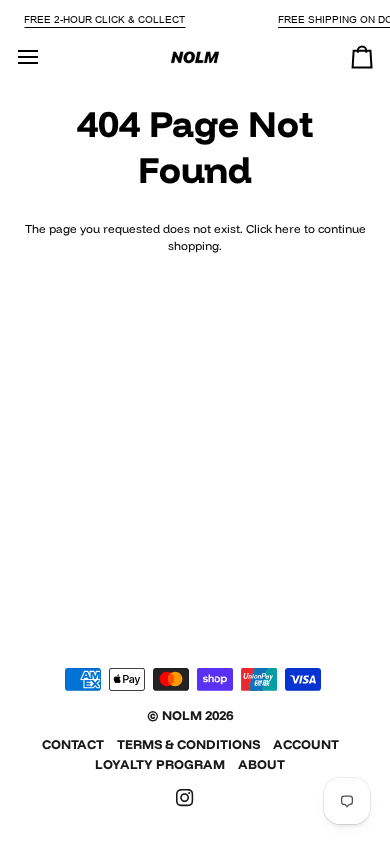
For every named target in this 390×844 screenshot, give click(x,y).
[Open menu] (46, 57)
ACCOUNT (306, 744)
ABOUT (261, 764)
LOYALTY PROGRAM (160, 764)
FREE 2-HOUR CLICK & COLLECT (104, 19)
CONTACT (73, 744)
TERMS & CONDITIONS (188, 744)
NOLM (182, 715)
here (288, 228)
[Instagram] (185, 798)
